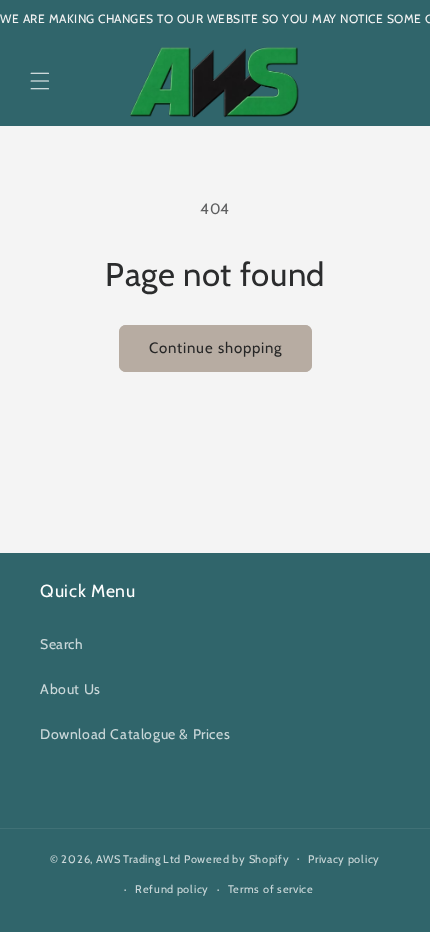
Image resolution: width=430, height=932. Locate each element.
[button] (40, 81)
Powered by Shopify (237, 858)
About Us (70, 689)
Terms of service (271, 889)
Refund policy (172, 889)
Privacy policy (344, 859)
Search (62, 644)
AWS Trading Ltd (139, 858)
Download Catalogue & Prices (135, 734)
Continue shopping (215, 348)
